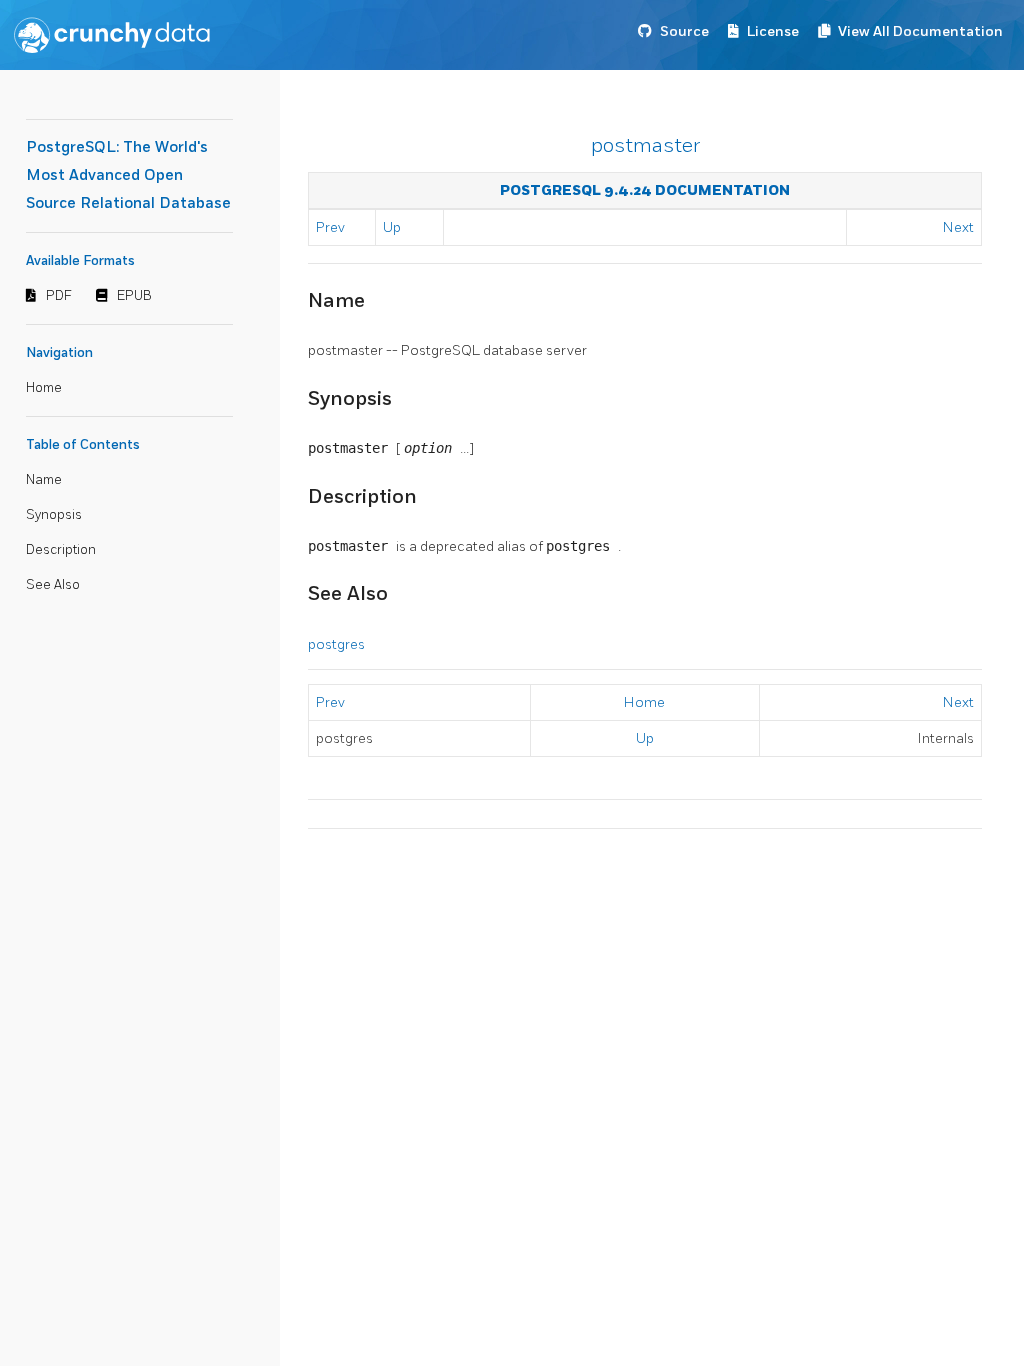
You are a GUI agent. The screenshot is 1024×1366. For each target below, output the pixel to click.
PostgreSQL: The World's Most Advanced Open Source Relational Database (128, 175)
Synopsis (54, 515)
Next (958, 227)
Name (44, 480)
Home (44, 388)
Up (392, 227)
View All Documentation (920, 31)
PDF (59, 296)
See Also (53, 585)
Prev (330, 227)
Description (61, 550)
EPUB (134, 296)
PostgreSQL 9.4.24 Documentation (645, 190)
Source (684, 31)
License (773, 31)
